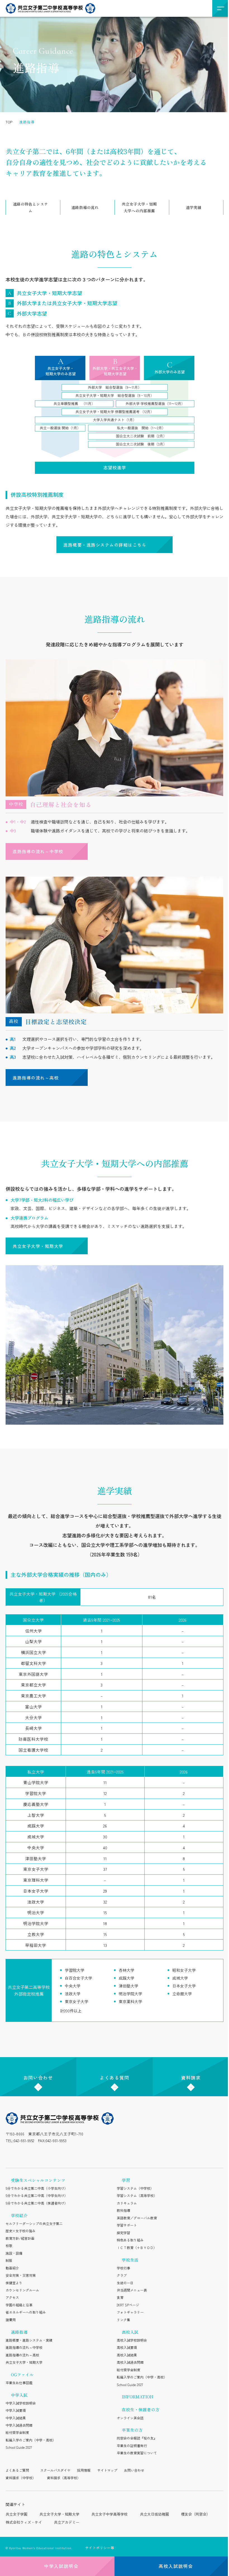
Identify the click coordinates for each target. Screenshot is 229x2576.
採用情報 (84, 2470)
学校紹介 (19, 2215)
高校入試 (130, 2332)
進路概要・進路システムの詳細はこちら (105, 545)
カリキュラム (127, 2203)
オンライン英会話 (130, 2418)
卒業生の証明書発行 (132, 2446)
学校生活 (130, 2260)
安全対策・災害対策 (21, 2275)
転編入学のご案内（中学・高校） (31, 2440)
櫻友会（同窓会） (195, 2514)
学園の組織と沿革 (19, 2305)
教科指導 (123, 2210)
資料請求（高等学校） (64, 2478)
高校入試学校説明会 (132, 2340)
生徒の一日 (125, 2283)
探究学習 (123, 2233)
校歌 (9, 2246)
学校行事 (123, 2268)
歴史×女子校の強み (21, 2231)
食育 (120, 2297)
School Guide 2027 (19, 2447)
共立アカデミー (67, 2522)
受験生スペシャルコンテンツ (38, 2180)
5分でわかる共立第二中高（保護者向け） (37, 2203)
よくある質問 (115, 2078)
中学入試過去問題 (19, 2425)
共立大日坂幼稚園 (154, 2514)
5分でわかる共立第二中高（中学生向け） (37, 2195)
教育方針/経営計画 (20, 2238)
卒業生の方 (132, 2430)
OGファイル (22, 2374)
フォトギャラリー (130, 2312)
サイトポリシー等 (100, 2548)
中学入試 (19, 2395)
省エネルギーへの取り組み (26, 2312)
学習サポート (127, 2225)
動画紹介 (12, 2268)
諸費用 (11, 2320)
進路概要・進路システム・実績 (29, 2340)
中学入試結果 (16, 2418)
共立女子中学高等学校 (109, 2514)
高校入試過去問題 (130, 2362)
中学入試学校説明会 (21, 2403)
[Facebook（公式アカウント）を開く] (64, 2154)
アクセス (12, 2297)
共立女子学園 (16, 2514)
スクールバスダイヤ (55, 2470)
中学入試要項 (16, 2410)
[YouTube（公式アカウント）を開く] (50, 2154)
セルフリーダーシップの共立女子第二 (34, 2223)
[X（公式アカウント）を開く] (37, 2154)
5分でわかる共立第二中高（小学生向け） (37, 2188)
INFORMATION (138, 2397)
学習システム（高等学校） (137, 2195)
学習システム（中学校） (135, 2188)
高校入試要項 (127, 2347)
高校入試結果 (127, 2355)
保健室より (14, 2283)
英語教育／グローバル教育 (137, 2218)
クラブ (122, 2275)
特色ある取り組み (130, 2240)
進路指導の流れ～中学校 (38, 851)
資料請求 (191, 2078)
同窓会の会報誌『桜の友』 (137, 2438)
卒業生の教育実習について (137, 2453)
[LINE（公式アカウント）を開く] (23, 2154)
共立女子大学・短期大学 (38, 1246)
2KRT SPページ (128, 2305)
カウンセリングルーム (22, 2290)
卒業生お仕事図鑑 (19, 2383)
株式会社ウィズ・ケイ (24, 2522)
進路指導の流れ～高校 (36, 1078)
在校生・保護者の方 (141, 2409)
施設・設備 (14, 2253)
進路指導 (19, 2332)
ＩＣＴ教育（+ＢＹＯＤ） (137, 2247)
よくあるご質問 (17, 2470)
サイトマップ (107, 2470)
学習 (126, 2180)
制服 (9, 2260)
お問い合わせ (38, 2078)
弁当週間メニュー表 (132, 2290)
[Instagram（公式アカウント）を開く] (10, 2154)
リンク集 (123, 2320)
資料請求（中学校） (21, 2478)
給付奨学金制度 (17, 2432)
